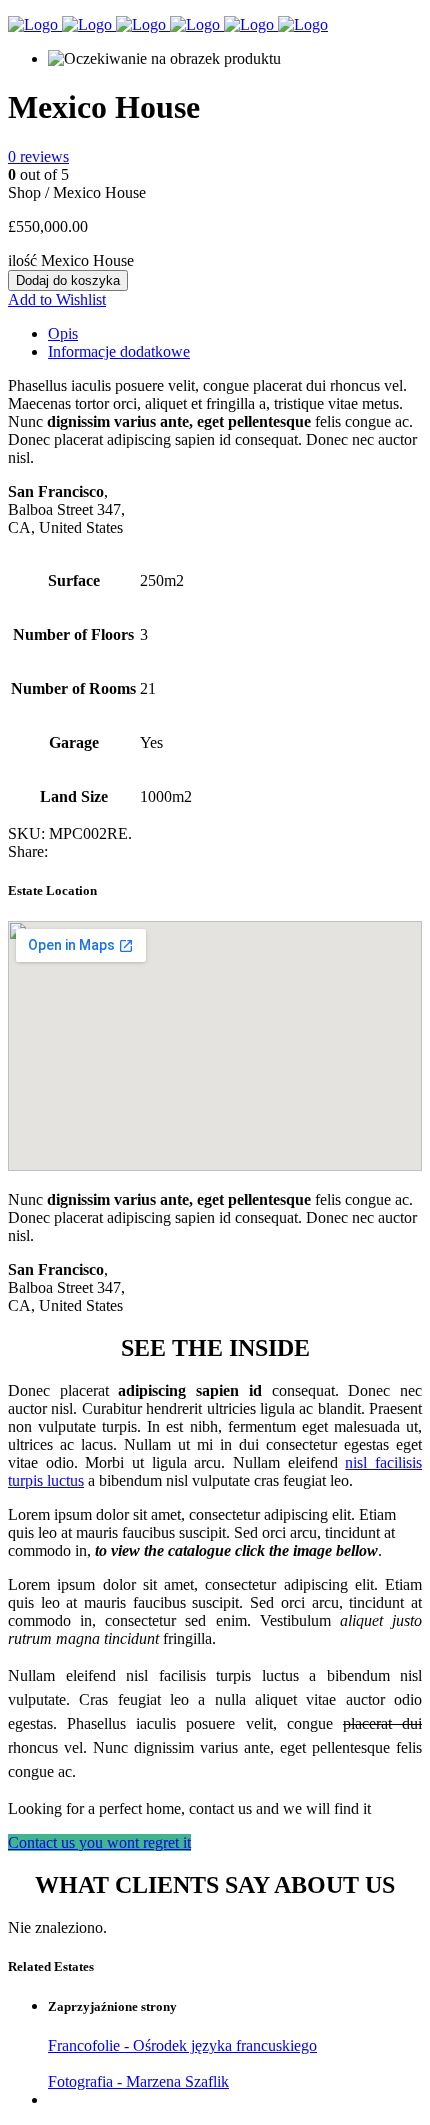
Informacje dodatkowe (119, 351)
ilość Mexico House (71, 260)
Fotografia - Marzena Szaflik (138, 2081)
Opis (63, 333)
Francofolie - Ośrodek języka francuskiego (182, 2045)
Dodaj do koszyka (68, 280)
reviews (38, 156)
